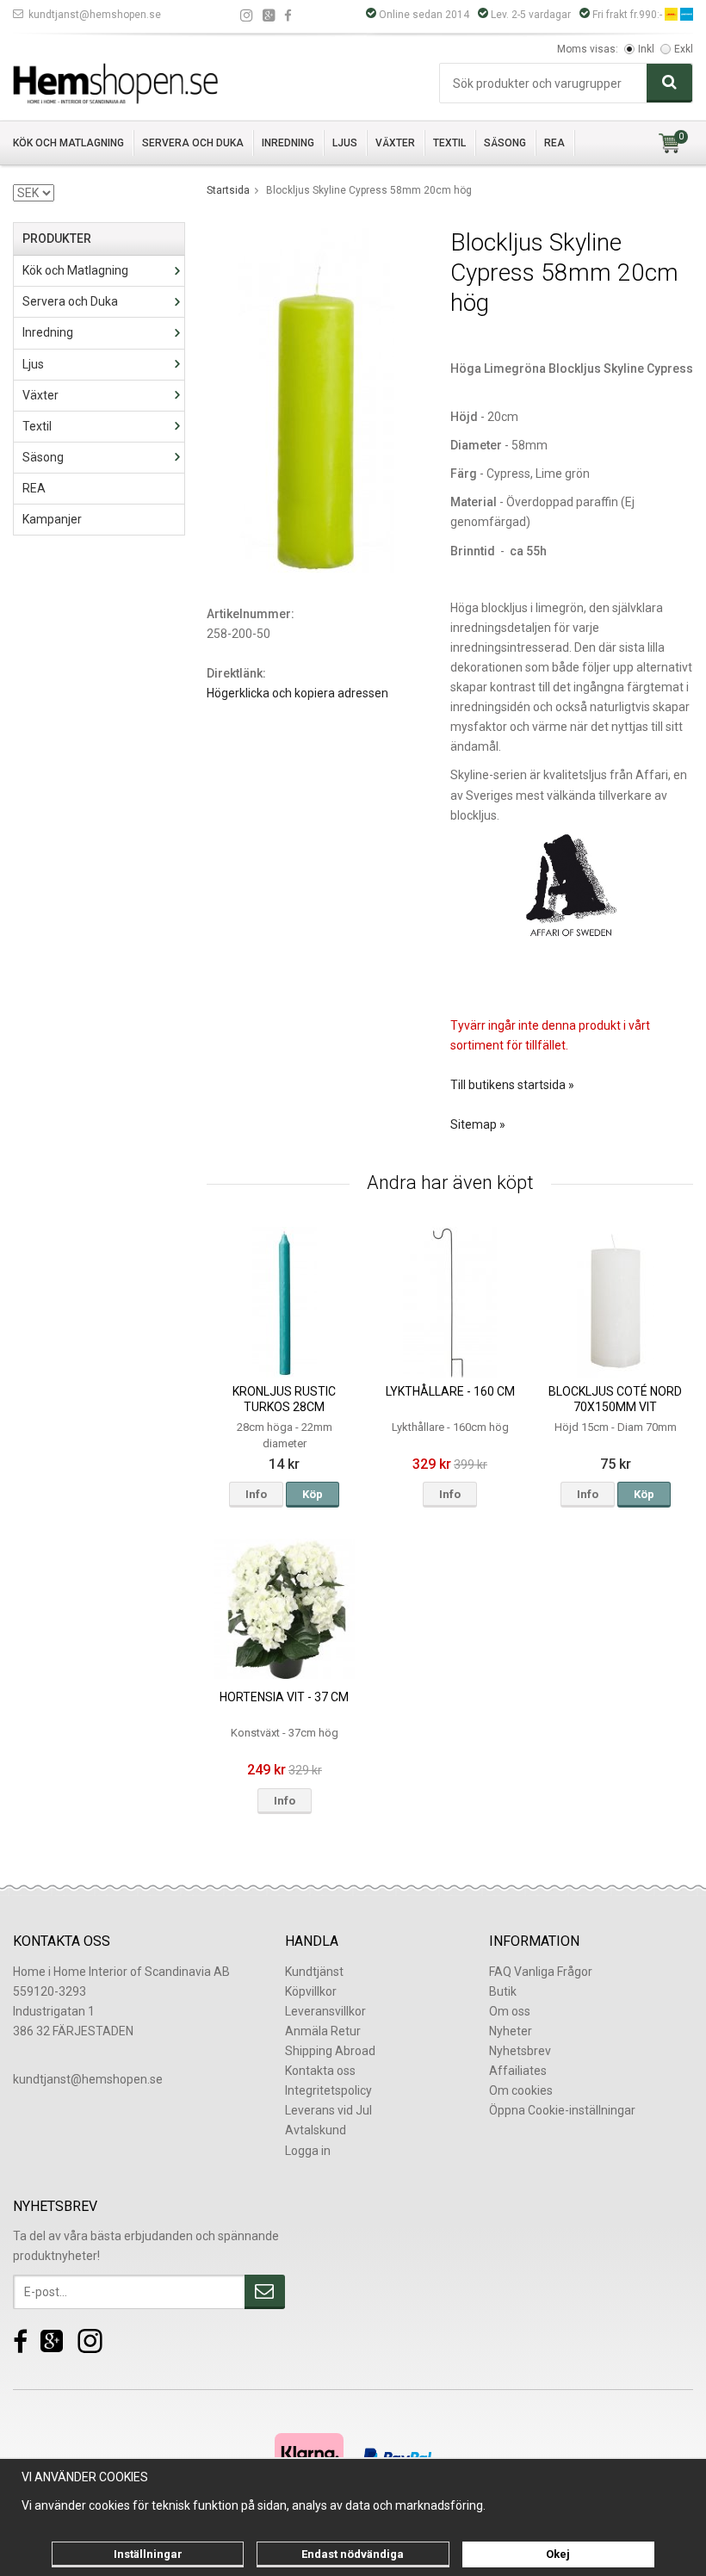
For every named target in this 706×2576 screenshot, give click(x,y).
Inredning (288, 143)
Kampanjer (52, 519)
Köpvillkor (311, 1991)
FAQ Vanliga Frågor (541, 1972)
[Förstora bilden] (316, 399)
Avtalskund (316, 2130)
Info (256, 1494)
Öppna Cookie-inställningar (562, 2110)
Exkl (684, 49)
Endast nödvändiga (353, 2554)
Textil (449, 143)
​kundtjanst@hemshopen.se (88, 2079)
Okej (558, 2554)
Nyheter (511, 2031)
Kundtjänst (314, 1972)
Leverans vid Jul (328, 2110)
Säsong (505, 143)
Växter (395, 143)
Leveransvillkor (325, 2011)
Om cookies (521, 2090)
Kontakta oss (320, 2071)
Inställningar (148, 2554)
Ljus (345, 143)
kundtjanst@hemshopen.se (95, 15)
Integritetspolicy (328, 2090)
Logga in (308, 2151)
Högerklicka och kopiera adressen (297, 693)
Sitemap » (478, 1124)
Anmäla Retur (323, 2031)
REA (554, 143)
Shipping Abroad (330, 2051)
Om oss (510, 2011)
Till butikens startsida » (512, 1085)
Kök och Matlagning (68, 143)
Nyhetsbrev (520, 2051)
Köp (313, 1494)
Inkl (646, 49)
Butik (503, 1991)
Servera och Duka (193, 143)
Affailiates (518, 2071)
